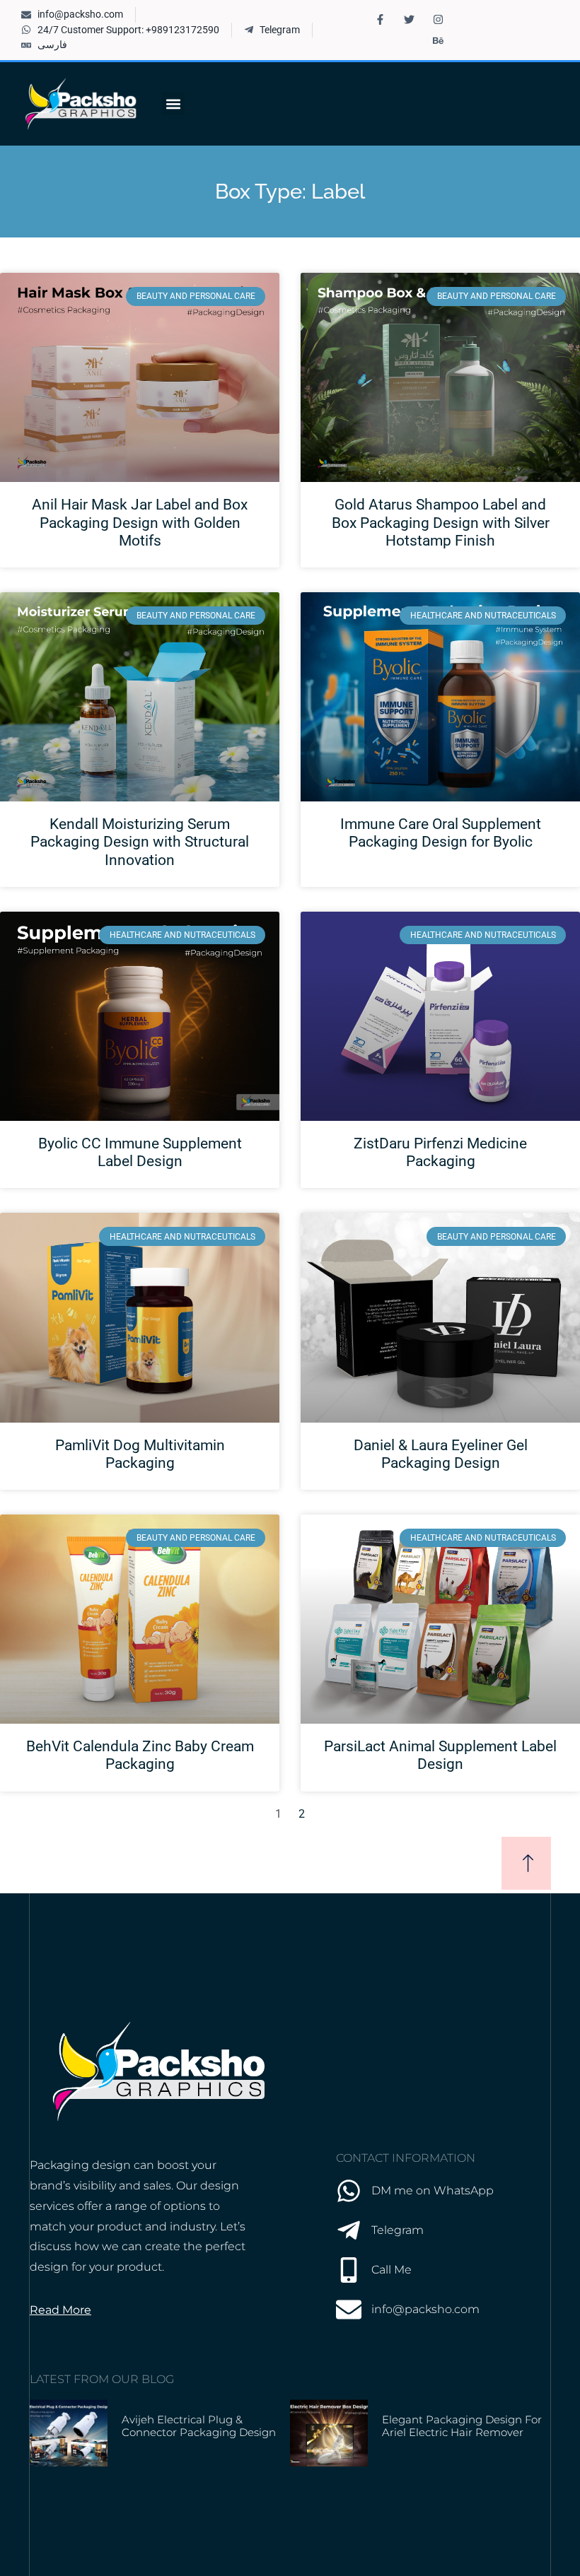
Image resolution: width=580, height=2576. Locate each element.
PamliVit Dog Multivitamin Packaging (140, 1454)
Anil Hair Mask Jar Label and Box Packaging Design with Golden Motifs (140, 522)
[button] (173, 104)
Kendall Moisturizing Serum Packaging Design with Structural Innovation (140, 842)
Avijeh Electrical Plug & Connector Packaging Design (199, 2426)
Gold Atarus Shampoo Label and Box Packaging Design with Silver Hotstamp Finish (441, 522)
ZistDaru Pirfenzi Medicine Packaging (440, 1152)
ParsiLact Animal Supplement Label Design (440, 1755)
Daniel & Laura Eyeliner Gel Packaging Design (441, 1454)
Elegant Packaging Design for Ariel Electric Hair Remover (462, 2426)
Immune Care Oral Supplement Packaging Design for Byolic (441, 833)
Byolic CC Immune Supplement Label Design (140, 1152)
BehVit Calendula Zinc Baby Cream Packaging (140, 1755)
